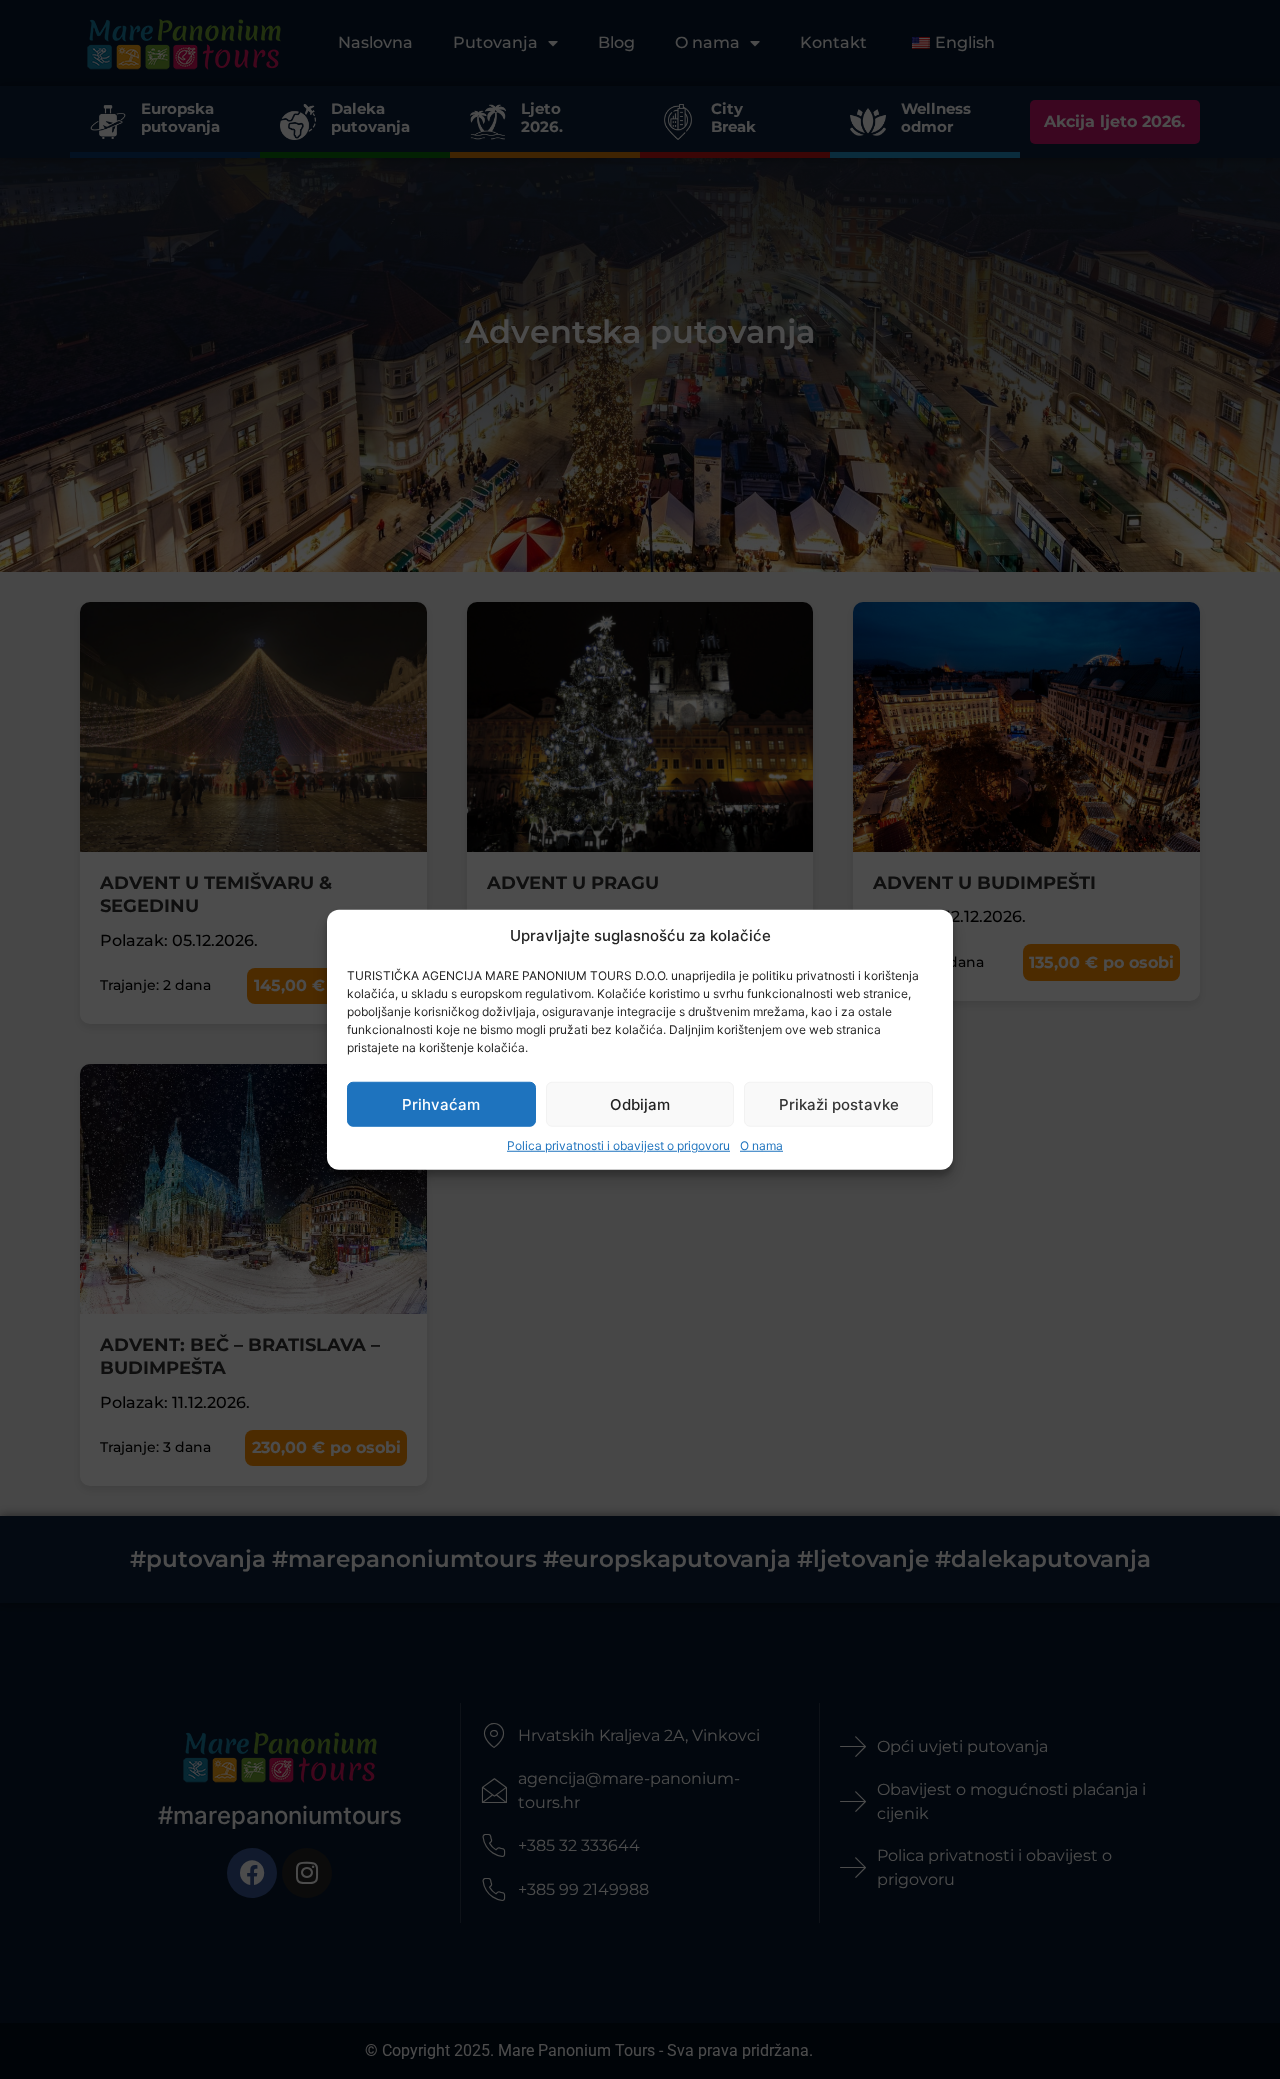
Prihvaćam (441, 1103)
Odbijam (640, 1103)
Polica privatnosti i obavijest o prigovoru (618, 1145)
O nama (761, 1145)
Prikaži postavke (839, 1103)
